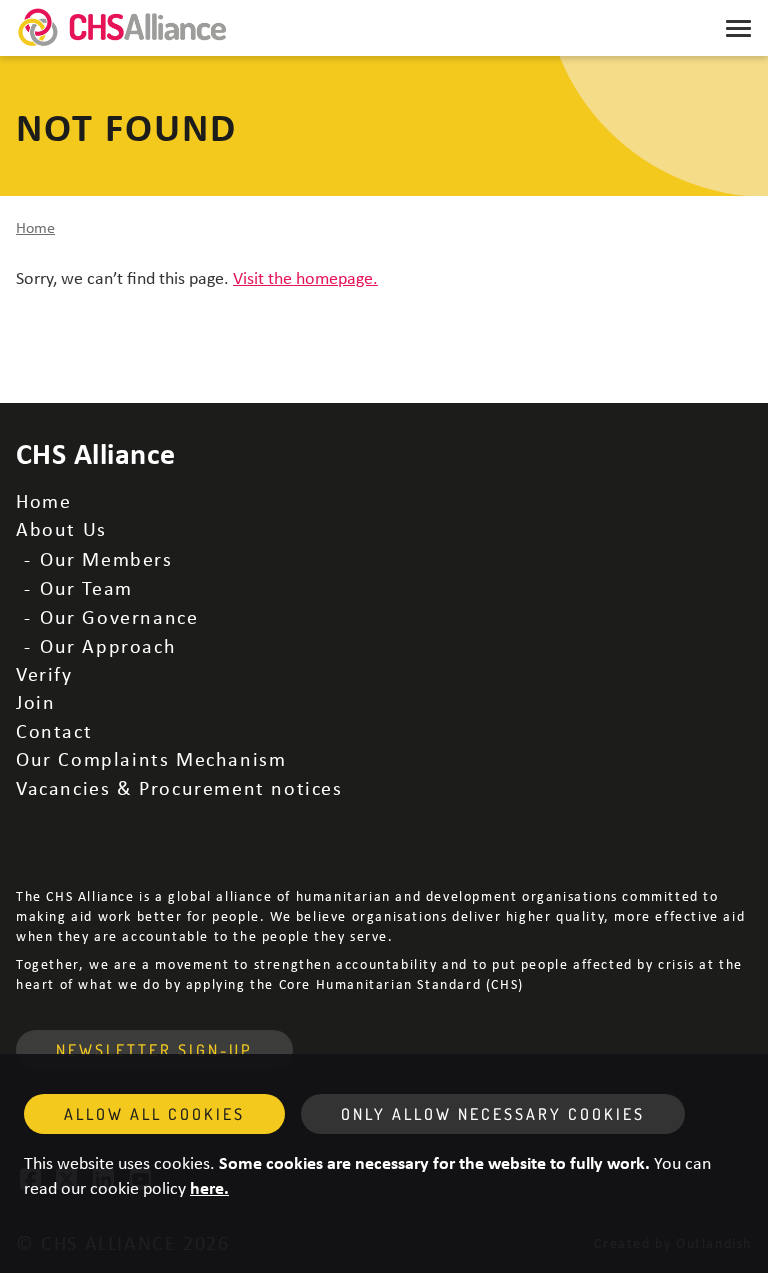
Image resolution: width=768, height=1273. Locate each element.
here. (209, 1187)
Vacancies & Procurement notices (179, 787)
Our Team (86, 587)
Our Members (106, 558)
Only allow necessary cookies (493, 1114)
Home (35, 227)
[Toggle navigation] (738, 28)
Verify (44, 673)
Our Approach (108, 645)
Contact (54, 730)
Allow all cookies (154, 1114)
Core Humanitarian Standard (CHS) (401, 983)
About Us (61, 528)
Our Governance (119, 616)
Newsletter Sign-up (154, 1050)
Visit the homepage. (305, 277)
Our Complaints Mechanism (151, 758)
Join (35, 701)
